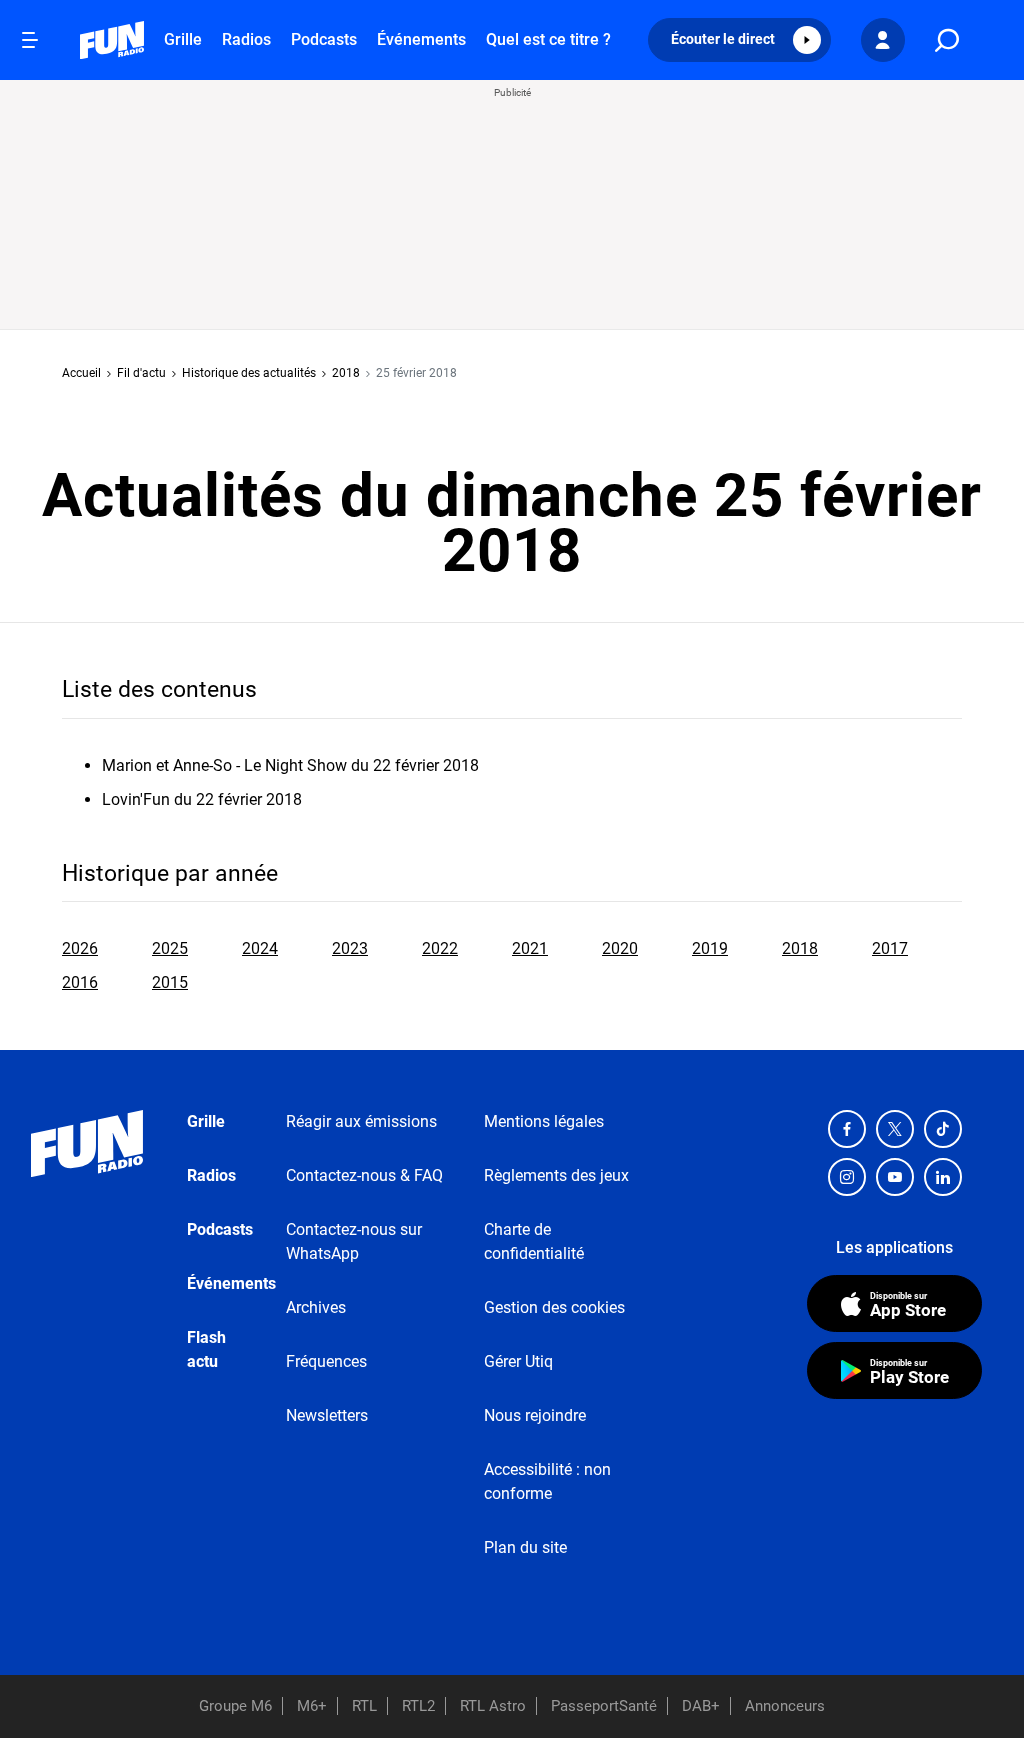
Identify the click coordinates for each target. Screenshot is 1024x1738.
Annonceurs (785, 1706)
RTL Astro (493, 1706)
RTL (364, 1706)
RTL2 (418, 1706)
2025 (170, 948)
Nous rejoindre (535, 1415)
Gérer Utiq (518, 1361)
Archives (316, 1307)
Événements (421, 39)
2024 (260, 948)
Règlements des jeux (556, 1175)
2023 (350, 948)
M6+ (312, 1706)
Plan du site (525, 1547)
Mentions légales (544, 1121)
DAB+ (701, 1706)
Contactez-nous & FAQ (364, 1175)
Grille (183, 39)
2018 (346, 373)
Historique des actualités (249, 373)
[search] (947, 40)
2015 (170, 982)
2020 (620, 948)
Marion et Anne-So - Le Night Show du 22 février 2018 (290, 765)
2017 (890, 948)
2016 (80, 982)
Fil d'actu (141, 373)
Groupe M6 (235, 1706)
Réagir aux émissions (361, 1121)
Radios (246, 39)
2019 (710, 948)
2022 (440, 948)
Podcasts (324, 39)
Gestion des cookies (554, 1307)
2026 (80, 948)
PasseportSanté (604, 1706)
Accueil (81, 373)
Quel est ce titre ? (548, 39)
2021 (530, 948)
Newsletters (327, 1415)
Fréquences (326, 1361)
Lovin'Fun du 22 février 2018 (202, 799)
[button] (739, 40)
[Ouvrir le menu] (30, 40)
